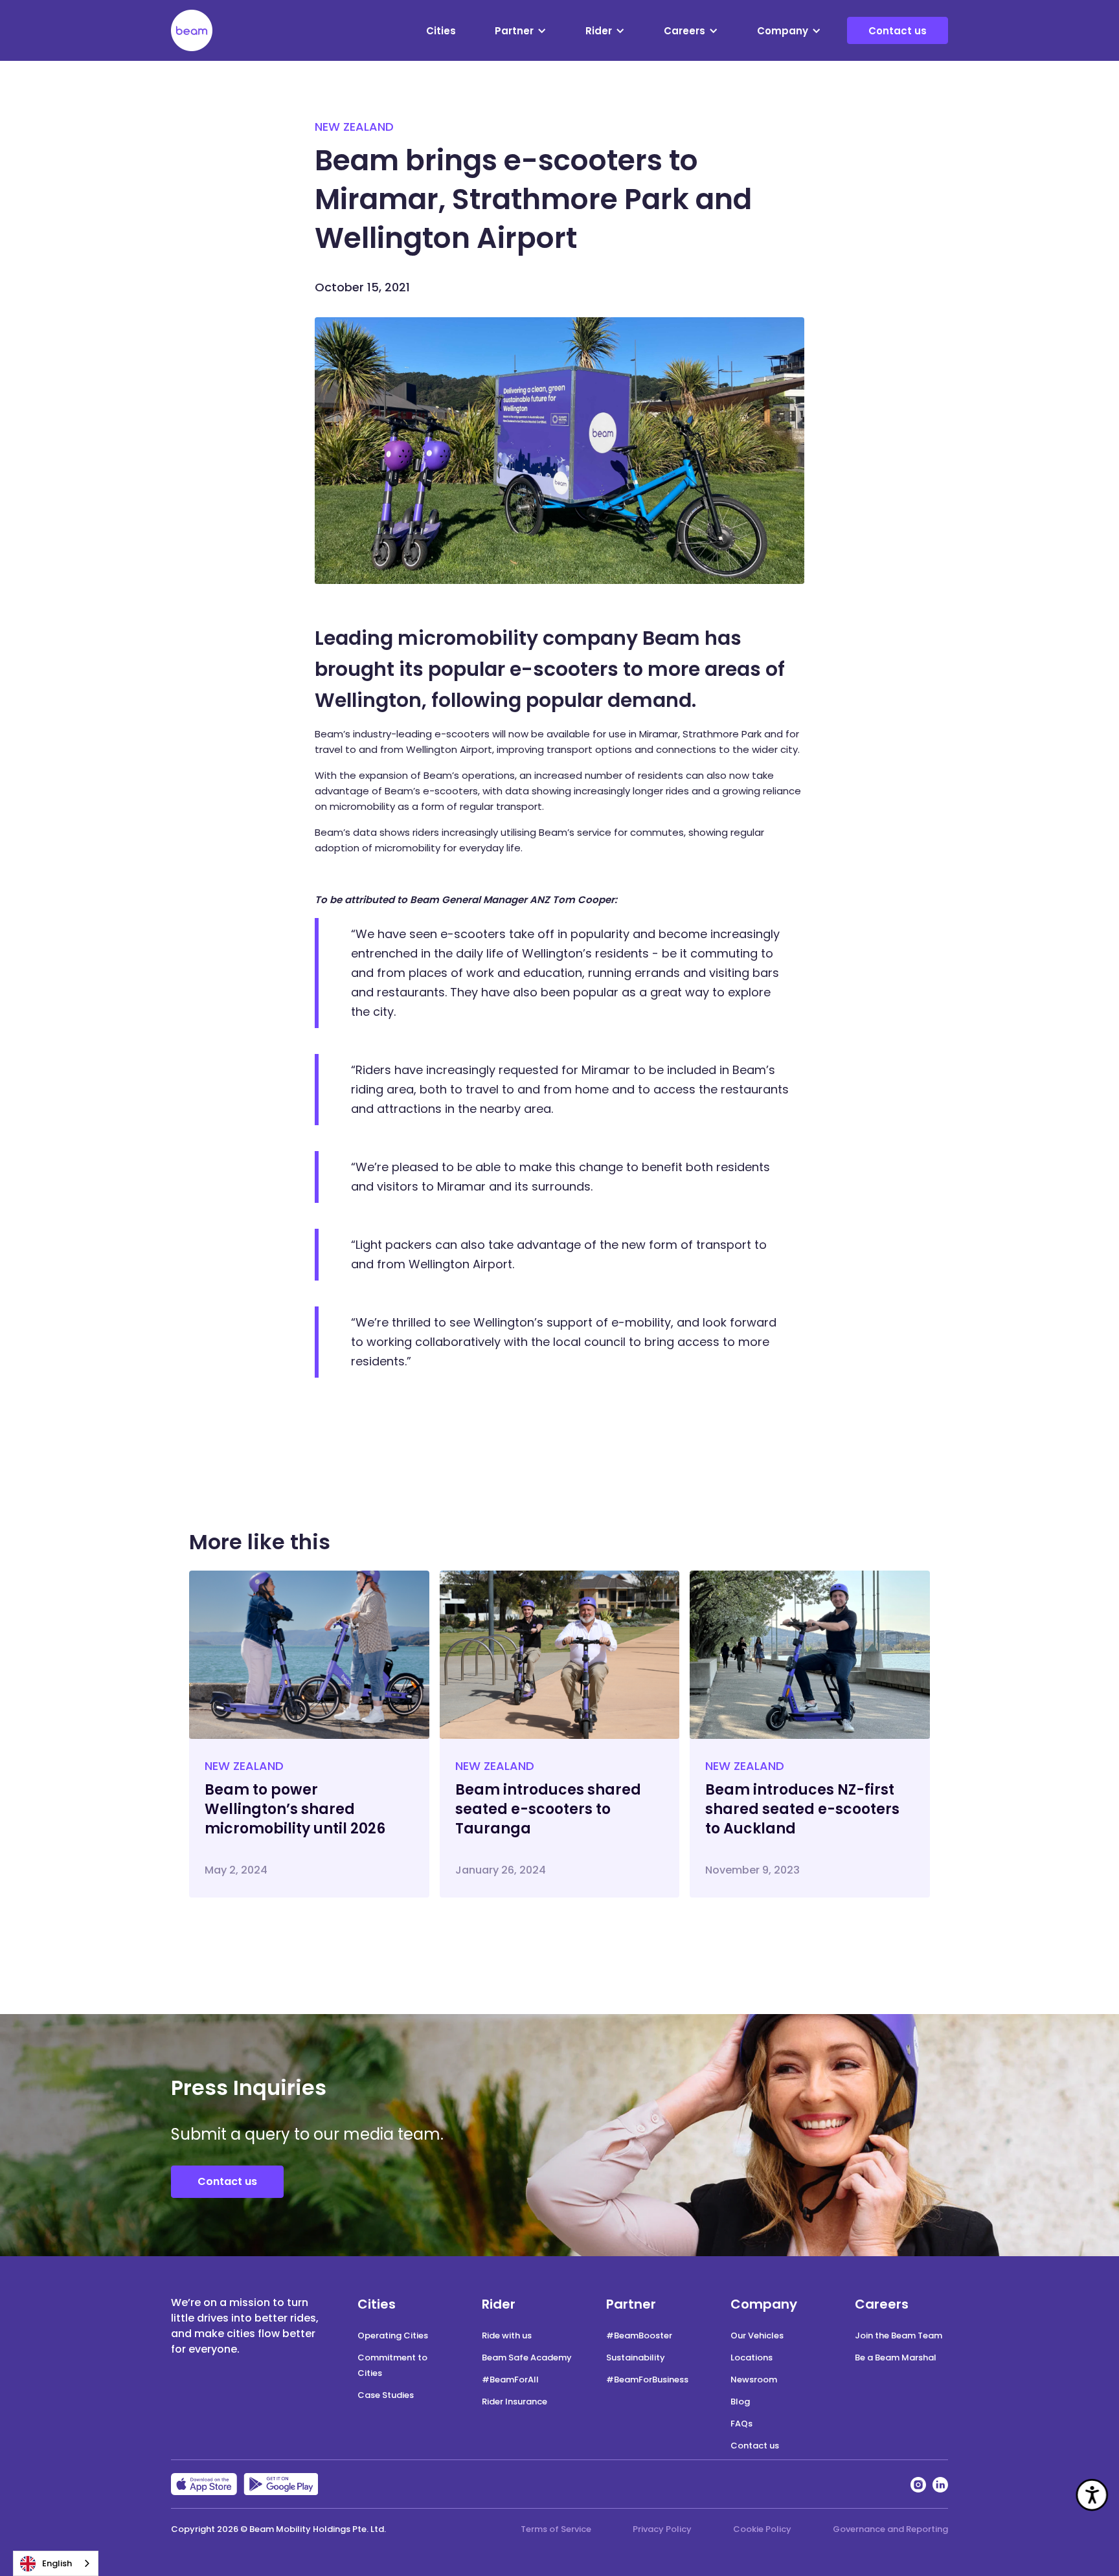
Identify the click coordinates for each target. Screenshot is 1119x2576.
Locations (752, 2358)
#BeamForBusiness (647, 2380)
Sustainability (636, 2358)
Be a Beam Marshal (896, 2358)
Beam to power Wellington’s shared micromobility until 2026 (295, 1809)
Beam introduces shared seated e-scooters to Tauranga (548, 1809)
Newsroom (754, 2380)
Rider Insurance (514, 2402)
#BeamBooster (639, 2335)
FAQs (741, 2424)
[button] (521, 31)
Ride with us (507, 2335)
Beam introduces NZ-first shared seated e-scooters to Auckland (802, 1809)
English (57, 2563)
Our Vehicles (757, 2335)
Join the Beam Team (899, 2335)
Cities (441, 31)
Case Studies (386, 2395)
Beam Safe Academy (527, 2358)
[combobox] (56, 2563)
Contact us (898, 31)
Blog (740, 2402)
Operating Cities (393, 2335)
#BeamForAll (510, 2380)
